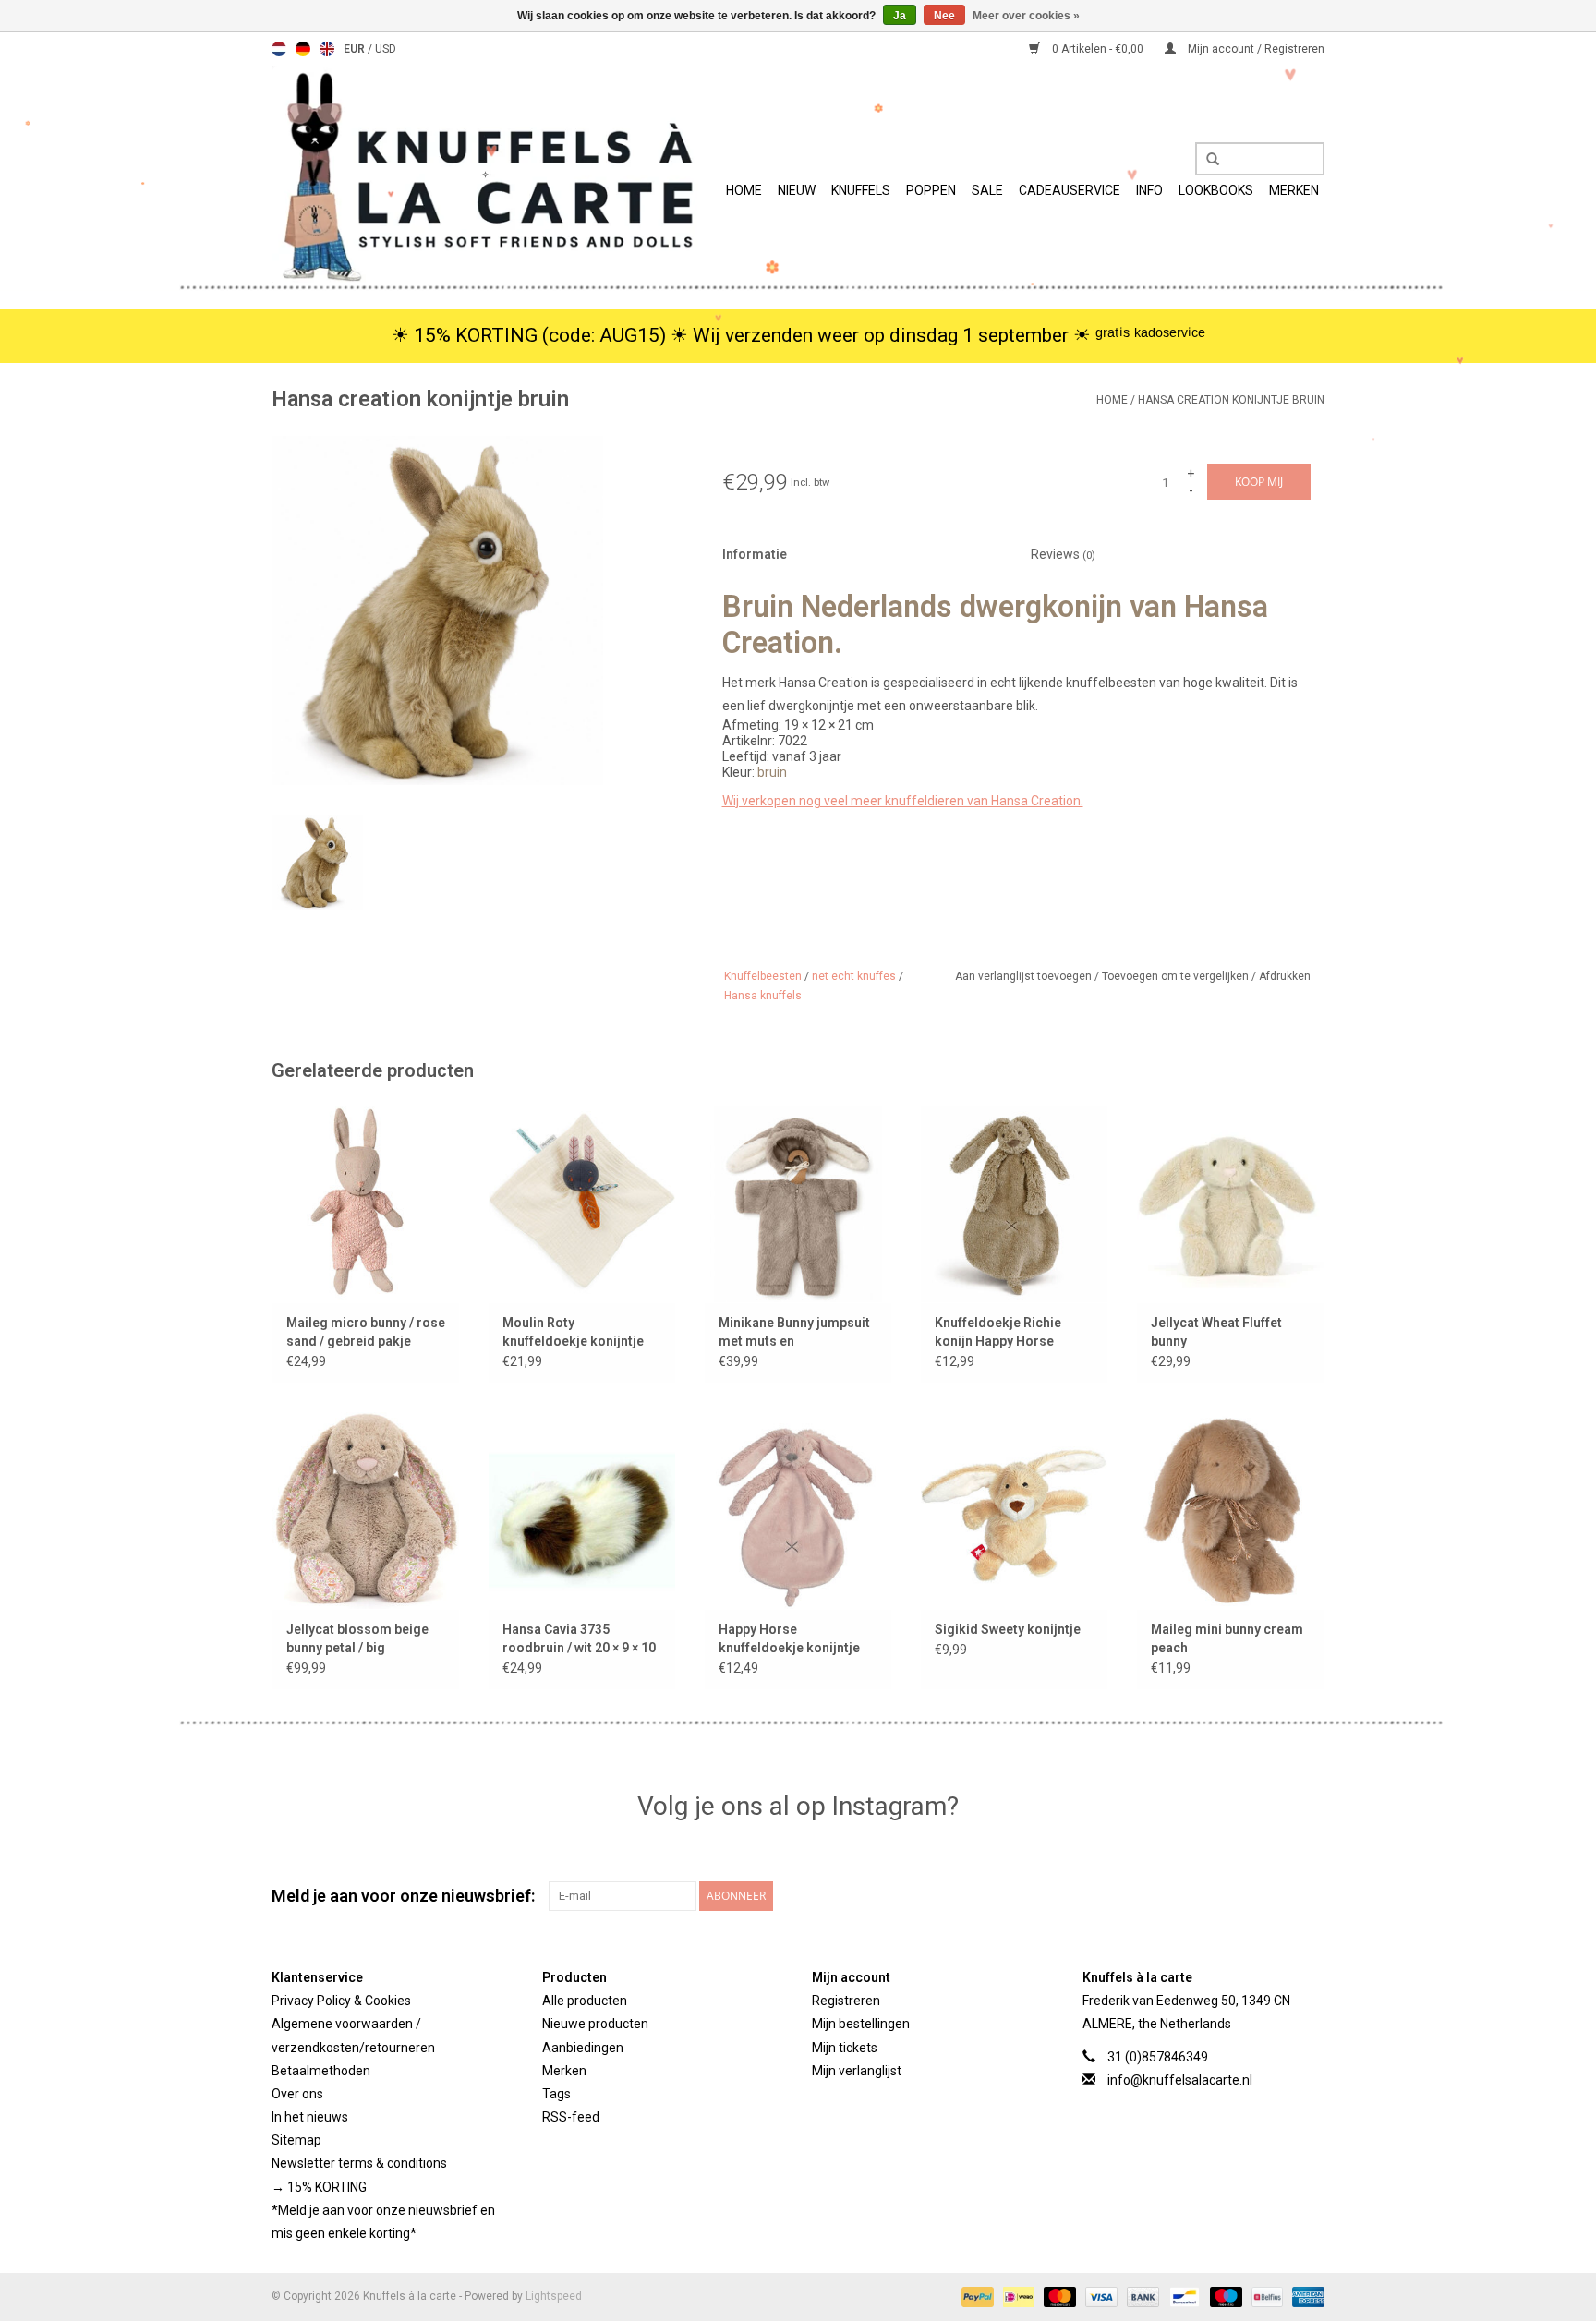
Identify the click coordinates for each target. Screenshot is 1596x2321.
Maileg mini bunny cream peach (1227, 1638)
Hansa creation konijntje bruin (1231, 400)
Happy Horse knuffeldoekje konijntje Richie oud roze (789, 1639)
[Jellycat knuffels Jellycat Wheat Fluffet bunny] (1230, 1203)
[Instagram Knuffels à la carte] (1310, 1896)
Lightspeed (554, 2296)
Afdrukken (1285, 976)
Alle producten (585, 2001)
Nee (944, 16)
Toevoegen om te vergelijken (1177, 976)
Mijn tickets (845, 2048)
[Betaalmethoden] (976, 2296)
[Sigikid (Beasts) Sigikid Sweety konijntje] (1014, 1510)
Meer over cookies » (1026, 16)
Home (744, 190)
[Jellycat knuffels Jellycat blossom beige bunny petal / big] (366, 1510)
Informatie (755, 554)
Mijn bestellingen (861, 2024)
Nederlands (279, 49)
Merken (1294, 190)
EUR (356, 49)
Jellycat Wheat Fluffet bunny (1216, 1332)
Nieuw (797, 190)
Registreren (846, 2001)
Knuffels (861, 190)
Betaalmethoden (321, 2071)
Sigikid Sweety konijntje (1008, 1629)
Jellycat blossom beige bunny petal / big (357, 1638)
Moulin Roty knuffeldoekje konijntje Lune (573, 1333)
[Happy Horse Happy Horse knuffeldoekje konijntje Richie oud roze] (798, 1510)
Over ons (297, 2094)
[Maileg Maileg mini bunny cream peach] (1230, 1510)
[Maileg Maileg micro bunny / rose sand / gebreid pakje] (366, 1203)
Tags (556, 2094)
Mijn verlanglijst (857, 2071)
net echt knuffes (854, 976)
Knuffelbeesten (763, 976)
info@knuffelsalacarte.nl (1180, 2080)
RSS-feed (571, 2117)
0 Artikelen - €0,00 (1098, 49)
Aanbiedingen (583, 2048)
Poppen (931, 190)
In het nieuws (310, 2117)
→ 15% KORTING (319, 2187)
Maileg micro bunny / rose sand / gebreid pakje (366, 1332)
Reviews (1063, 554)
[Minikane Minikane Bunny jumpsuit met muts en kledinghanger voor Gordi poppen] (798, 1203)
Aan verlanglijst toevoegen (1025, 976)
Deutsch (303, 49)
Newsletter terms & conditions (359, 2163)
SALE (987, 190)
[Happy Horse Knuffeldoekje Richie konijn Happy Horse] (1014, 1203)
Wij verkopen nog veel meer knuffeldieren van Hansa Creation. (903, 801)
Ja (900, 16)
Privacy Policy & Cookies (341, 2001)
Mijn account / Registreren (1255, 49)
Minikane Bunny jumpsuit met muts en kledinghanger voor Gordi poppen (798, 1333)
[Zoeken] (1206, 160)
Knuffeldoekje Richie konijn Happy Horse (998, 1332)
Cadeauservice (1070, 190)
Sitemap (296, 2140)
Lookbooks (1216, 190)
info (1149, 190)
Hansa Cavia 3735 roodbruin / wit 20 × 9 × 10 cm (579, 1639)
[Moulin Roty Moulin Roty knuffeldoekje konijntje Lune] (582, 1203)
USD (386, 49)
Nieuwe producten (595, 2024)
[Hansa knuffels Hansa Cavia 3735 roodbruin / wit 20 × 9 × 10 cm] (582, 1510)
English (327, 49)
